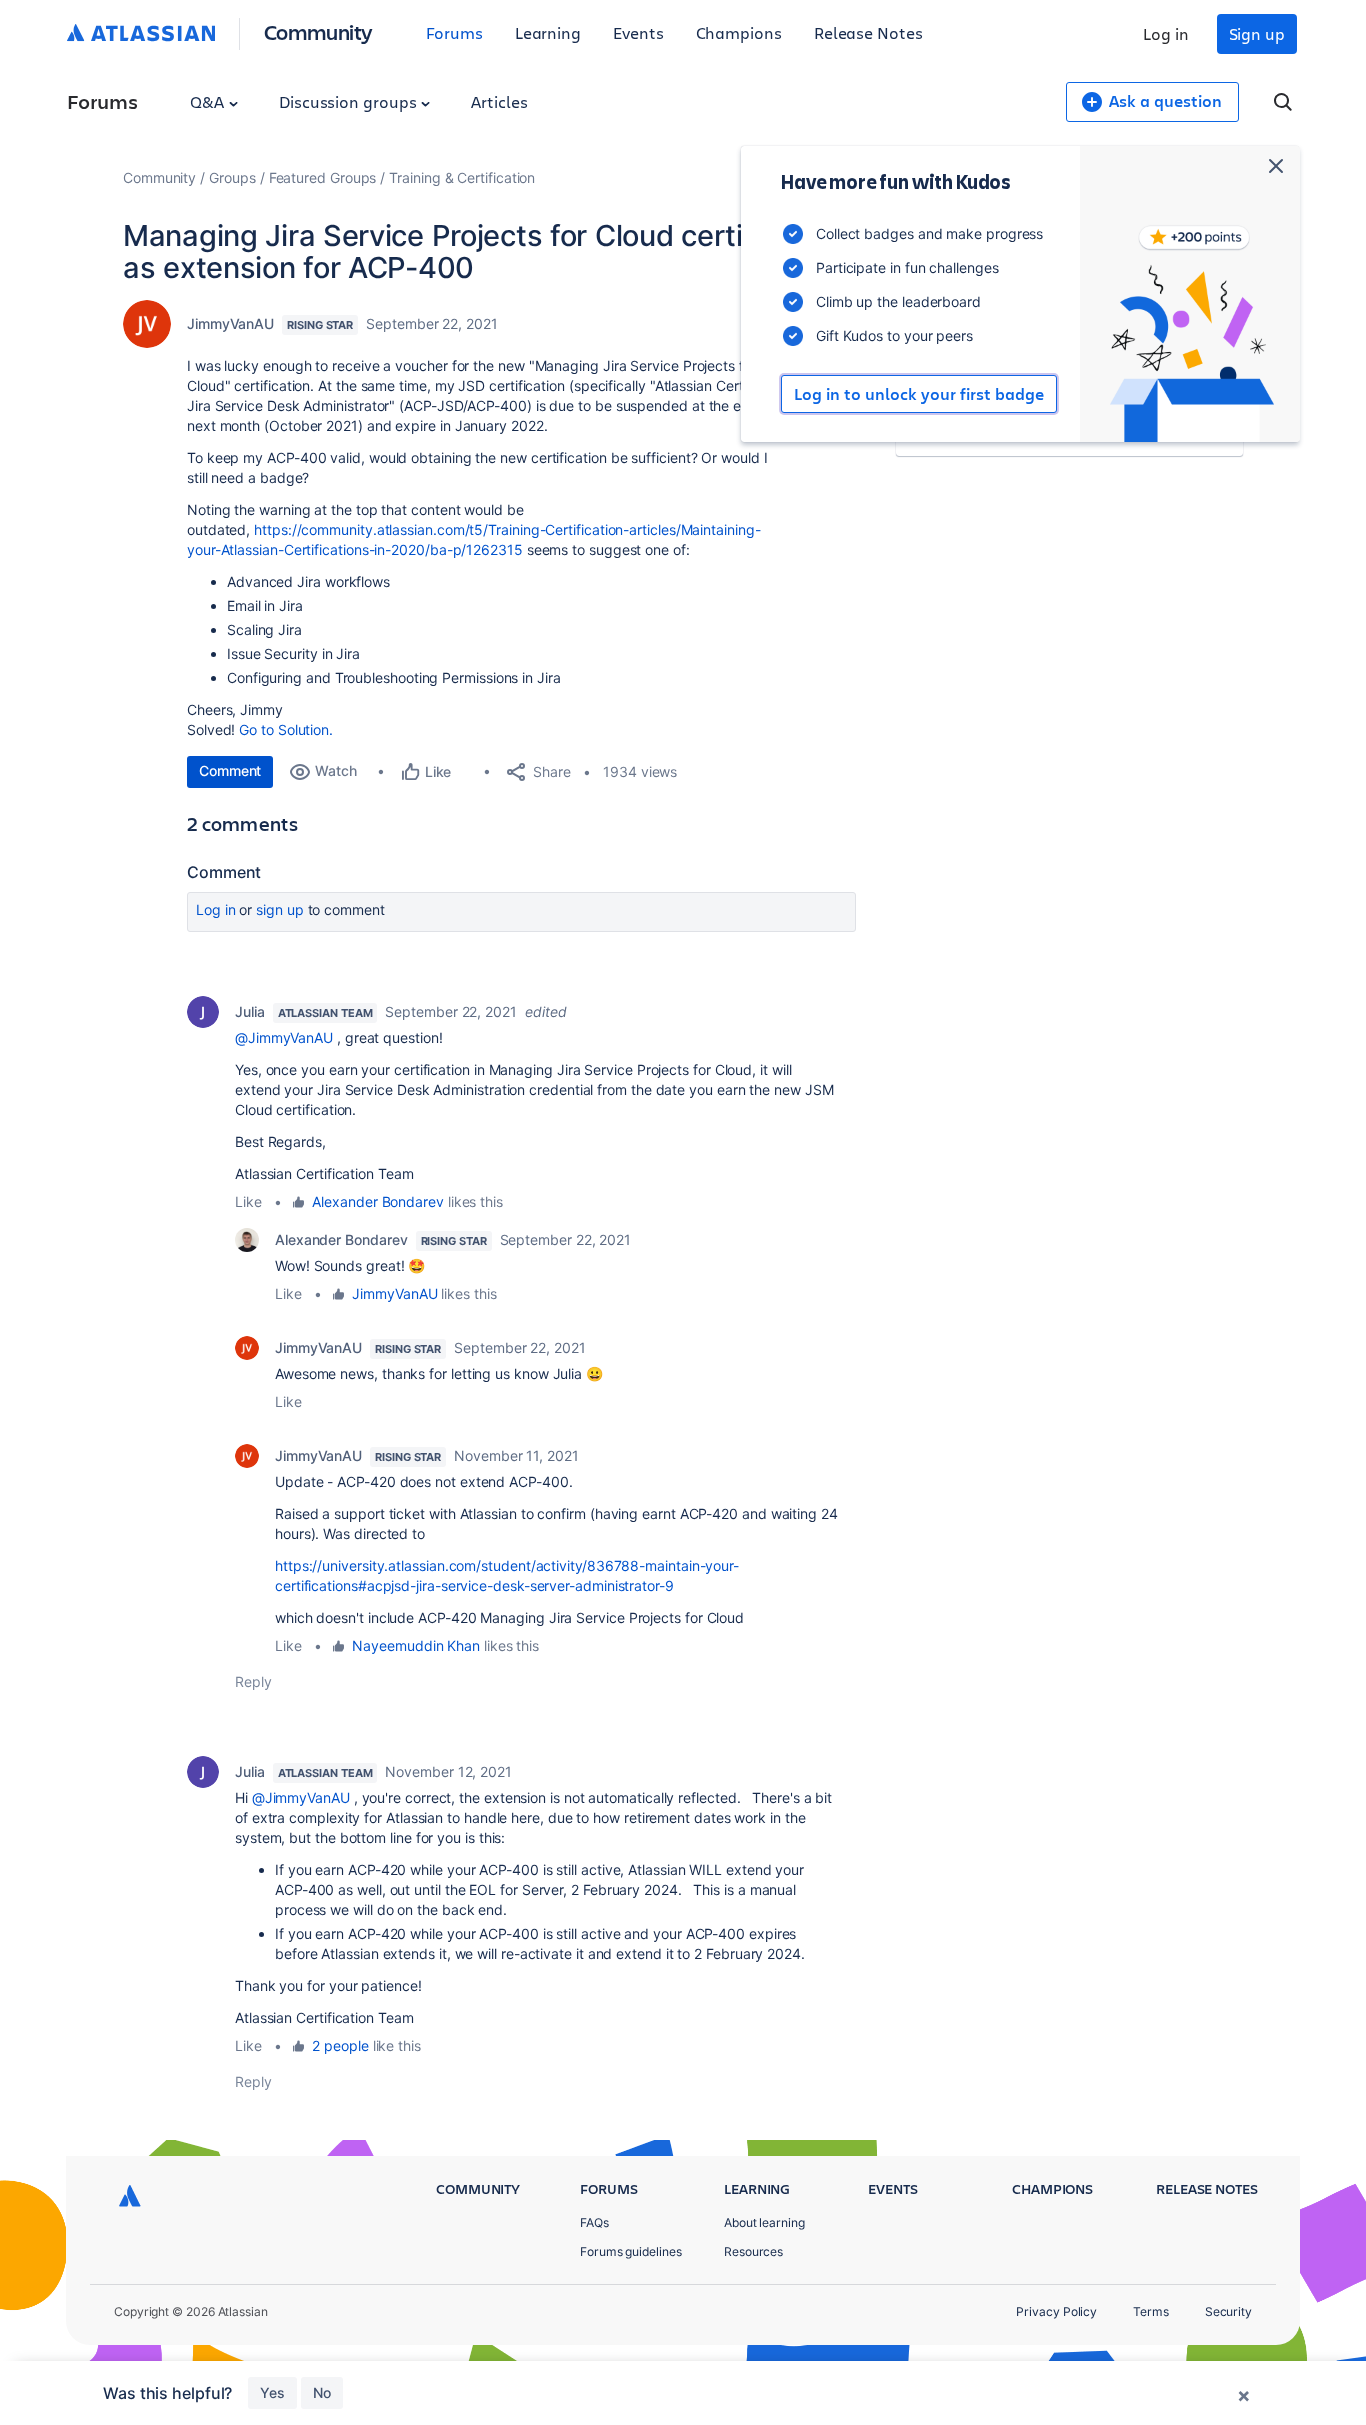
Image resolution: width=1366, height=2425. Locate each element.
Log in (1166, 33)
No (322, 2392)
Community (318, 31)
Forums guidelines (631, 2251)
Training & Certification (462, 177)
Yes (272, 2392)
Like (248, 1201)
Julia (250, 1011)
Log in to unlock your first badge (919, 394)
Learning (548, 32)
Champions (739, 32)
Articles (499, 101)
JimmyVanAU (230, 323)
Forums (454, 32)
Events (638, 32)
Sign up (1257, 33)
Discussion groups (350, 101)
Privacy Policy (1056, 2311)
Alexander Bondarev (378, 1201)
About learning (764, 2222)
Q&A (209, 101)
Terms (1151, 2311)
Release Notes (868, 32)
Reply (253, 1681)
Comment (230, 770)
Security (1228, 2311)
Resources (753, 2251)
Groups (232, 177)
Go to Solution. (286, 729)
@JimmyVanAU (284, 1037)
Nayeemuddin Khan (416, 1645)
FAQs (594, 2222)
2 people (340, 2045)
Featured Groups (323, 177)
